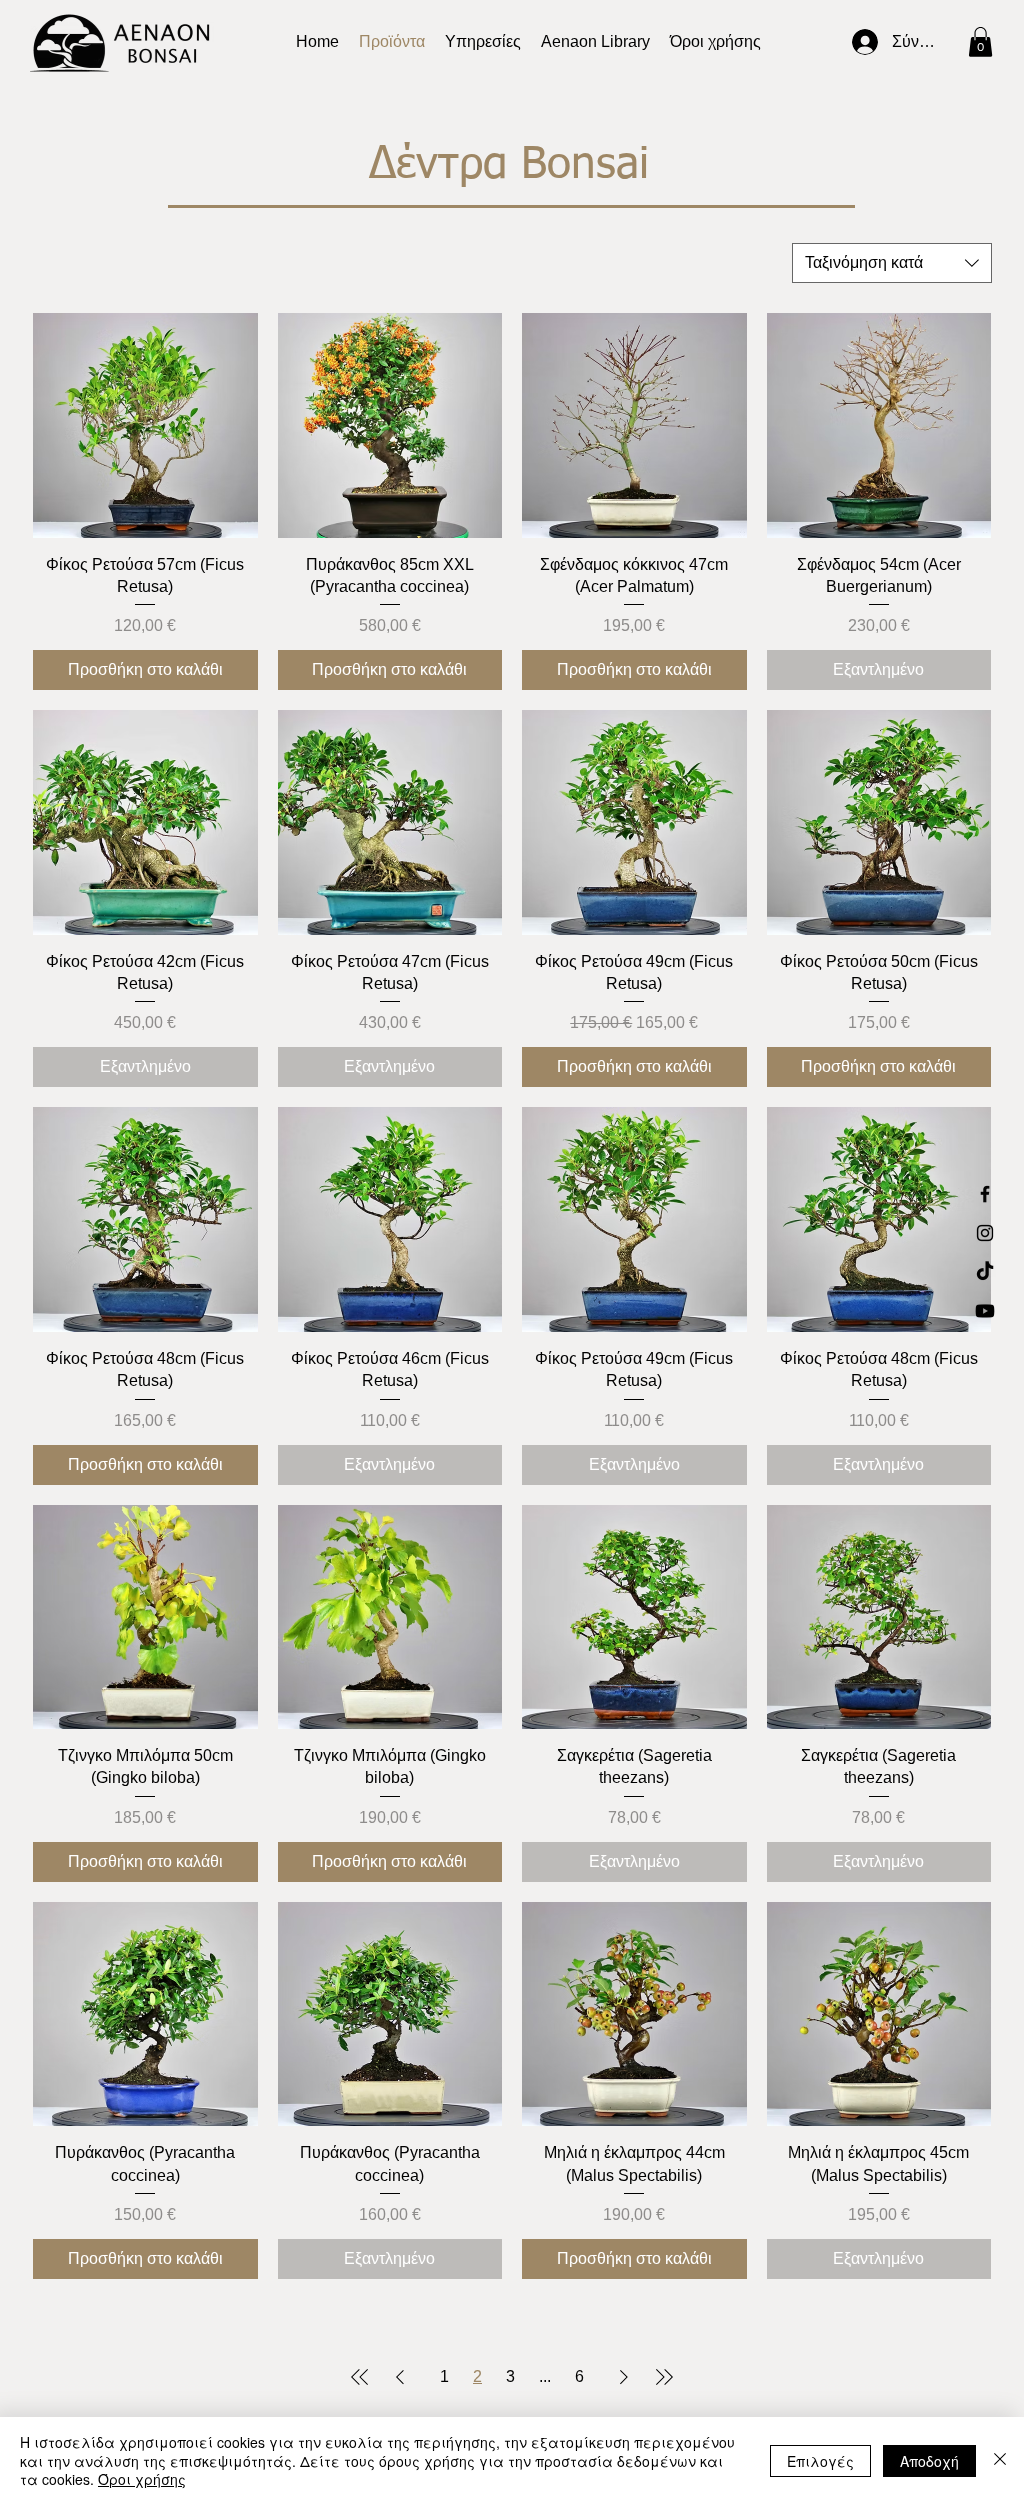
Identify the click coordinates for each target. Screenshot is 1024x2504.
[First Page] (360, 2377)
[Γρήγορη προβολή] (145, 425)
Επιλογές (820, 2461)
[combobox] (892, 263)
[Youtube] (985, 1311)
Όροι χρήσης (142, 2479)
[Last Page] (664, 2377)
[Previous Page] (400, 2377)
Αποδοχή (929, 2461)
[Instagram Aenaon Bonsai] (985, 1233)
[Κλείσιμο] (1000, 2460)
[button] (595, 42)
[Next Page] (624, 2377)
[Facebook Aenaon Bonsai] (985, 1194)
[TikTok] (985, 1272)
